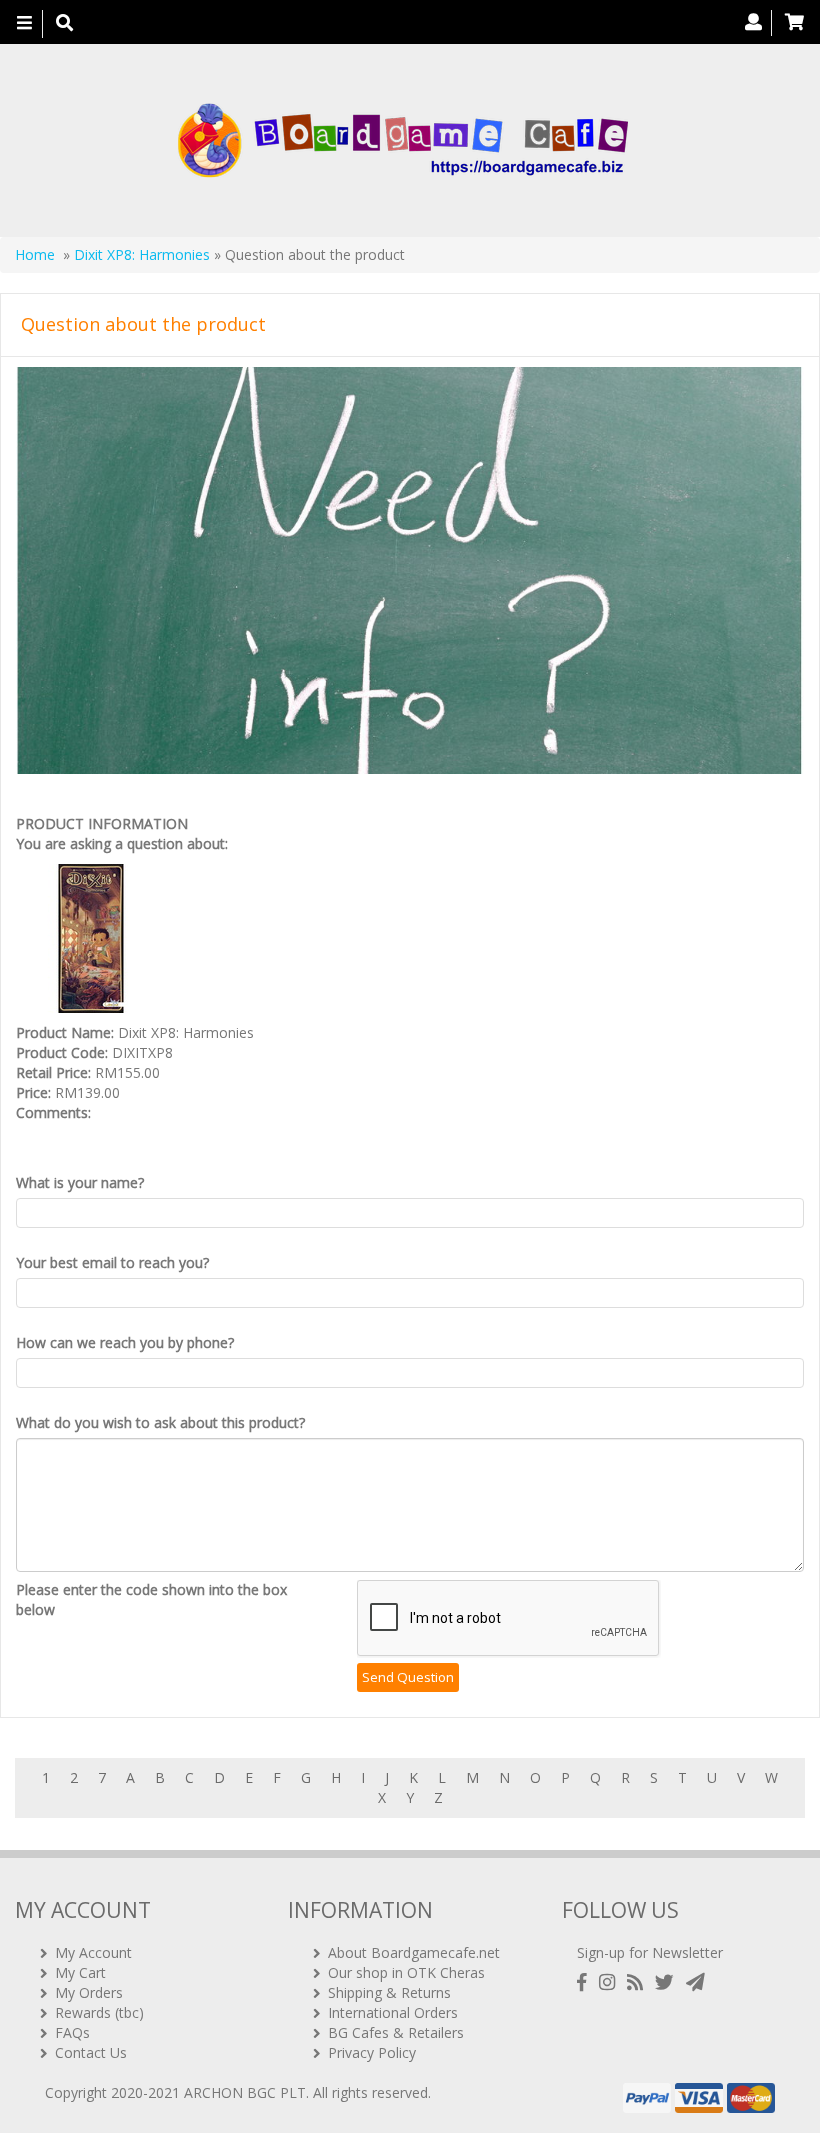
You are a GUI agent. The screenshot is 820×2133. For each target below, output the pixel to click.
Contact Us (91, 2052)
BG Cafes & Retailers (396, 2032)
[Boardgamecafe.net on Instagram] (611, 1982)
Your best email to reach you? (112, 1262)
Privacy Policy (372, 2052)
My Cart (80, 1972)
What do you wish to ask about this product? (160, 1422)
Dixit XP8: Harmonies (142, 254)
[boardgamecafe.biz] (402, 140)
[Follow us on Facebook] (586, 1982)
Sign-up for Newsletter (650, 1952)
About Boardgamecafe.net (414, 1952)
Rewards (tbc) (99, 2012)
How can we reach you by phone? (125, 1342)
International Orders (393, 2012)
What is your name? (80, 1182)
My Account (93, 1952)
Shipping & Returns (389, 1992)
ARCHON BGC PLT (245, 2092)
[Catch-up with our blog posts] (639, 1982)
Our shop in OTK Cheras (406, 1972)
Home (35, 254)
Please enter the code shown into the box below (151, 1599)
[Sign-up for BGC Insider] (695, 1982)
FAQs (72, 2032)
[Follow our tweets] (668, 1982)
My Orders (89, 1992)
